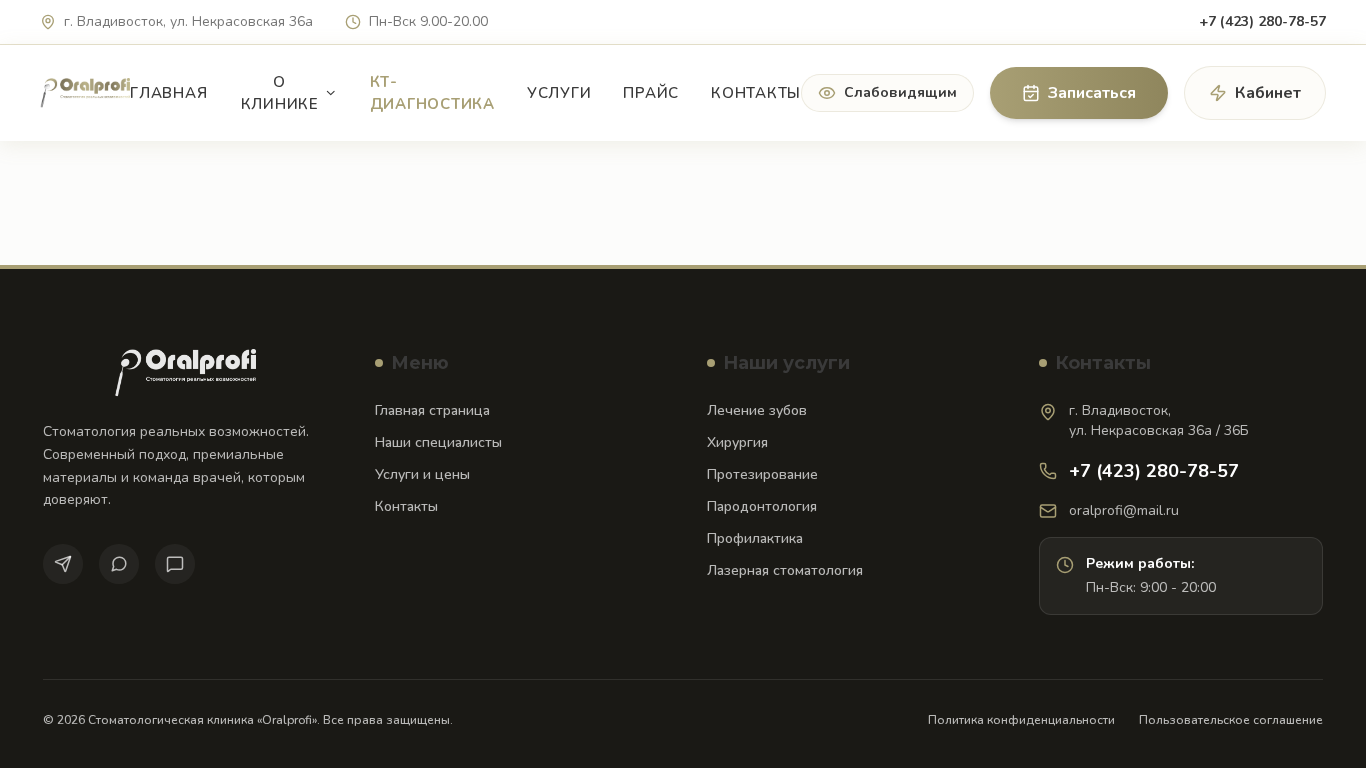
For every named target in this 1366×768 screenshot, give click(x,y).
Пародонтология (762, 506)
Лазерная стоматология (785, 570)
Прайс (651, 93)
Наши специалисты (438, 442)
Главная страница (432, 410)
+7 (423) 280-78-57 (1262, 21)
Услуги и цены (422, 474)
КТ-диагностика (432, 93)
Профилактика (755, 538)
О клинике (280, 93)
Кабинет (1268, 93)
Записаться (1092, 93)
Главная (168, 93)
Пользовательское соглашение (1231, 720)
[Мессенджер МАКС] (175, 564)
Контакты (756, 93)
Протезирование (762, 474)
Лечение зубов (757, 410)
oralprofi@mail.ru (1124, 510)
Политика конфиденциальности (1021, 720)
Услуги (559, 93)
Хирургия (737, 442)
